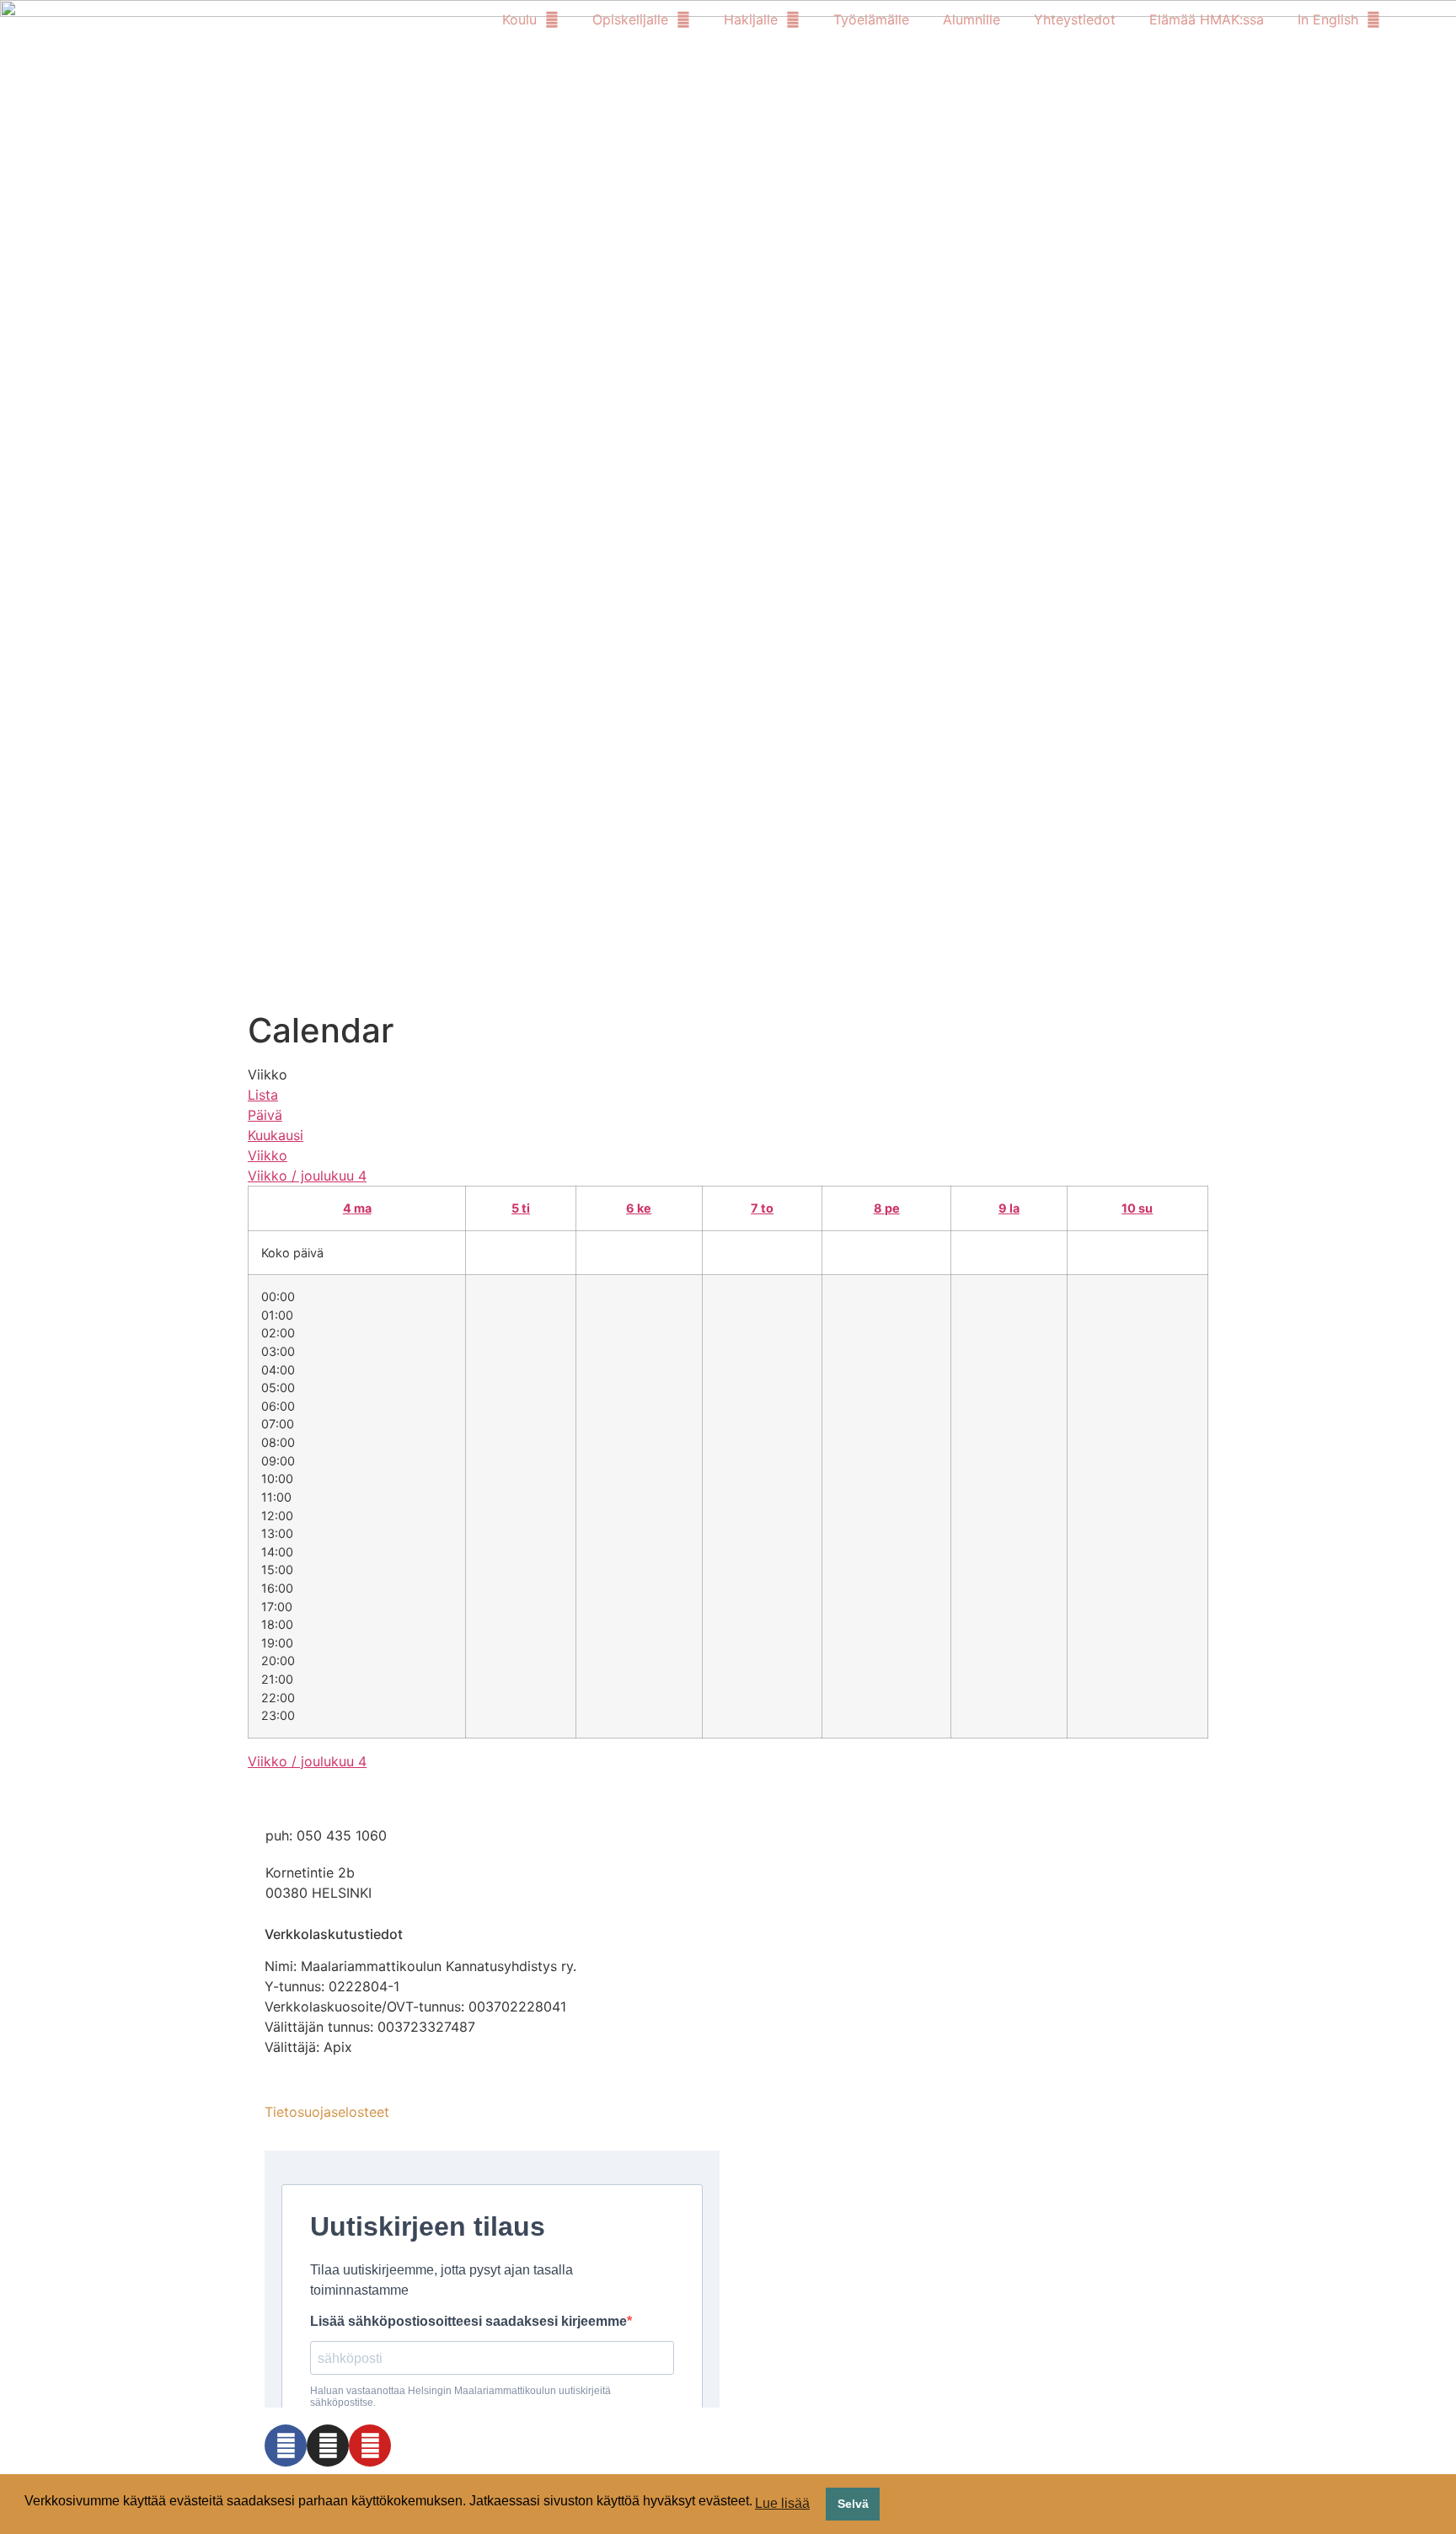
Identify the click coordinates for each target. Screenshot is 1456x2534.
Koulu (519, 19)
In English (1328, 19)
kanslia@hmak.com (327, 1798)
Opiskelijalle (630, 19)
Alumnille (972, 19)
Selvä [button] (853, 2504)
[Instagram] (328, 2446)
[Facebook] (286, 2446)
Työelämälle (871, 19)
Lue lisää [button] (782, 2503)
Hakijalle (751, 19)
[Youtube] (370, 2446)
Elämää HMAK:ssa (1207, 19)
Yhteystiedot (1075, 19)
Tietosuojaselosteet (327, 2112)
